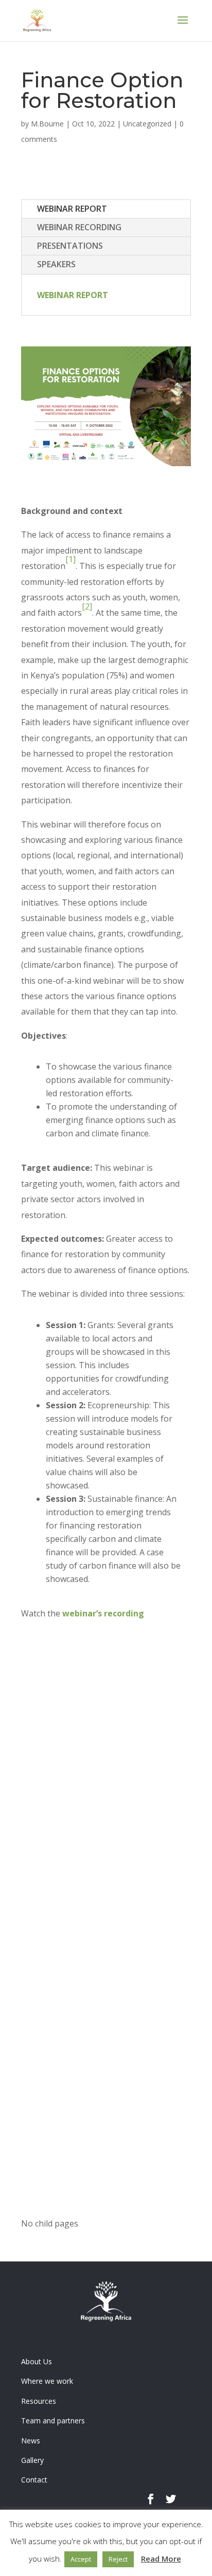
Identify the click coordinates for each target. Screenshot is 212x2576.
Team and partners (53, 2421)
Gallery (32, 2460)
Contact (34, 2480)
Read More (161, 2559)
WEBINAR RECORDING (79, 227)
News (31, 2441)
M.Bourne (47, 124)
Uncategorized (147, 124)
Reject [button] (118, 2559)
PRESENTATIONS (70, 246)
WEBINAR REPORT (72, 209)
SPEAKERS (56, 264)
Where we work (47, 2381)
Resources (39, 2401)
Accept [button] (81, 2559)
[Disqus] (106, 1814)
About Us (37, 2361)
